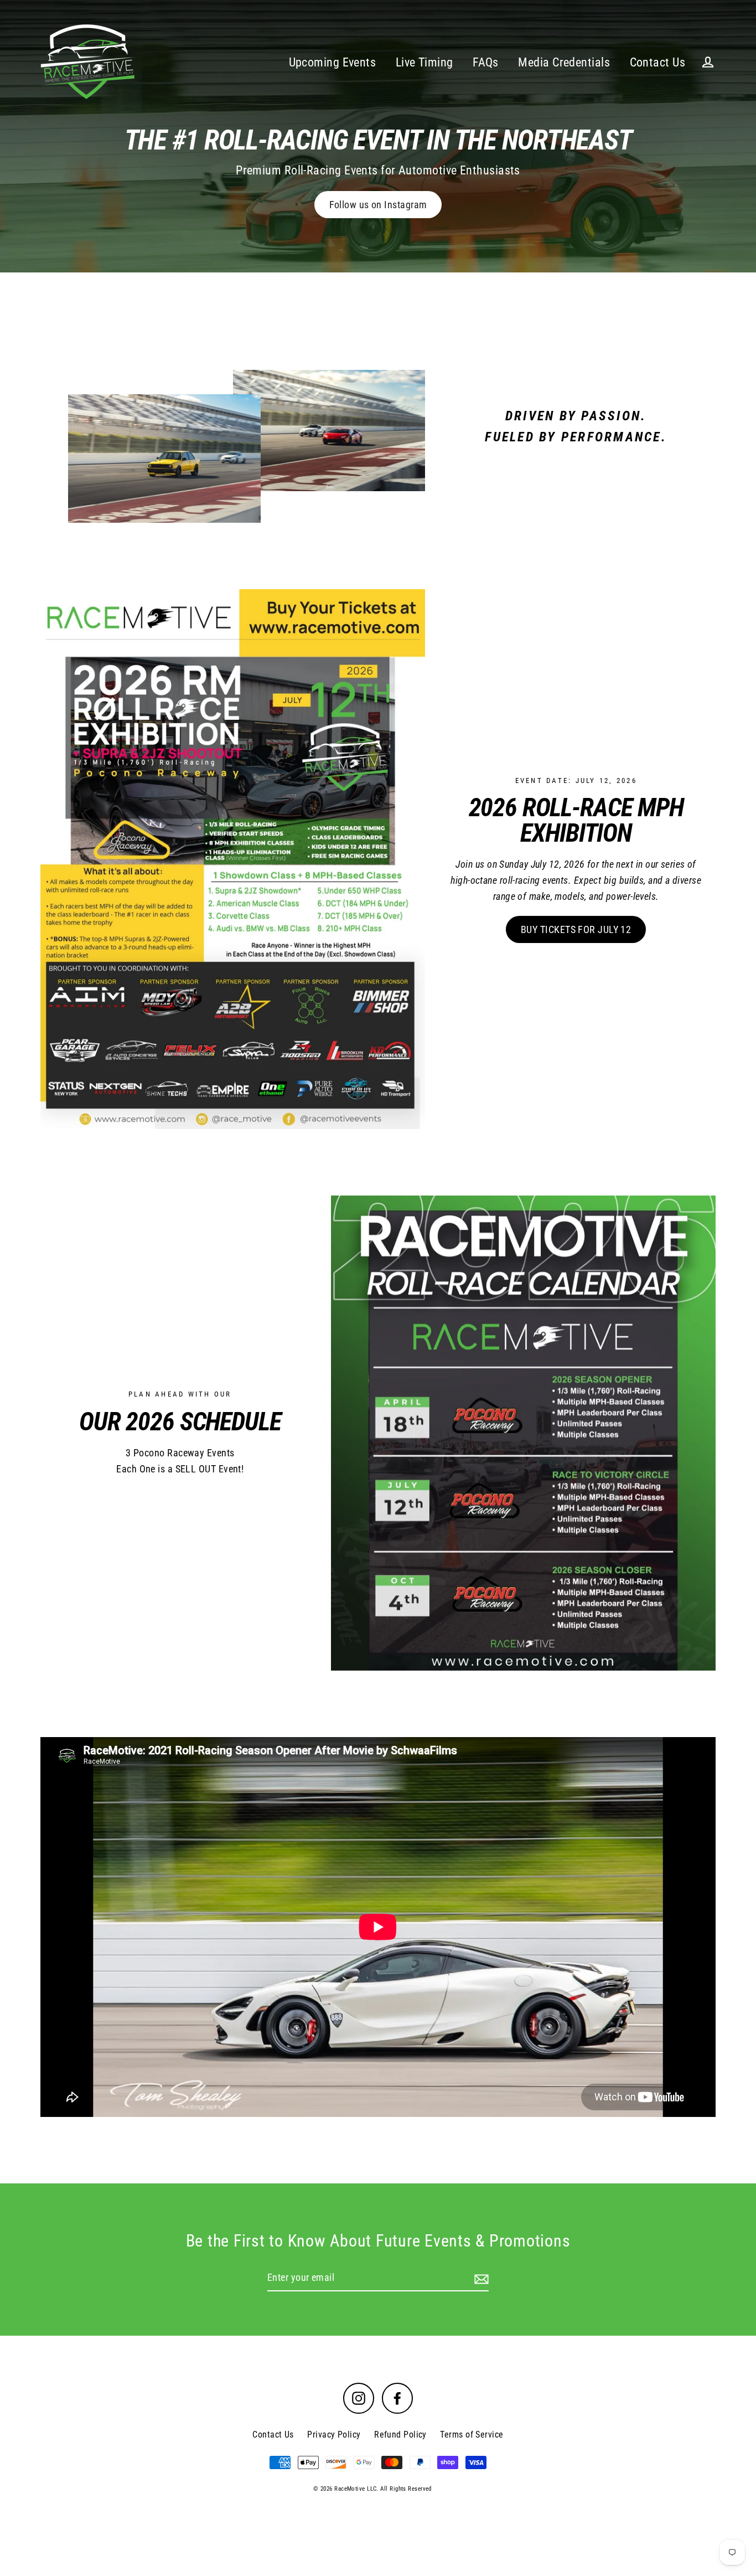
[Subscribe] (480, 2278)
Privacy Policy (334, 2435)
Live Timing (424, 62)
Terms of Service (472, 2435)
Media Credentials (564, 62)
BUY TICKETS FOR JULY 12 (576, 929)
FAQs (486, 62)
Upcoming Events (333, 62)
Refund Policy (400, 2435)
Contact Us (658, 62)
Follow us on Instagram (378, 205)
